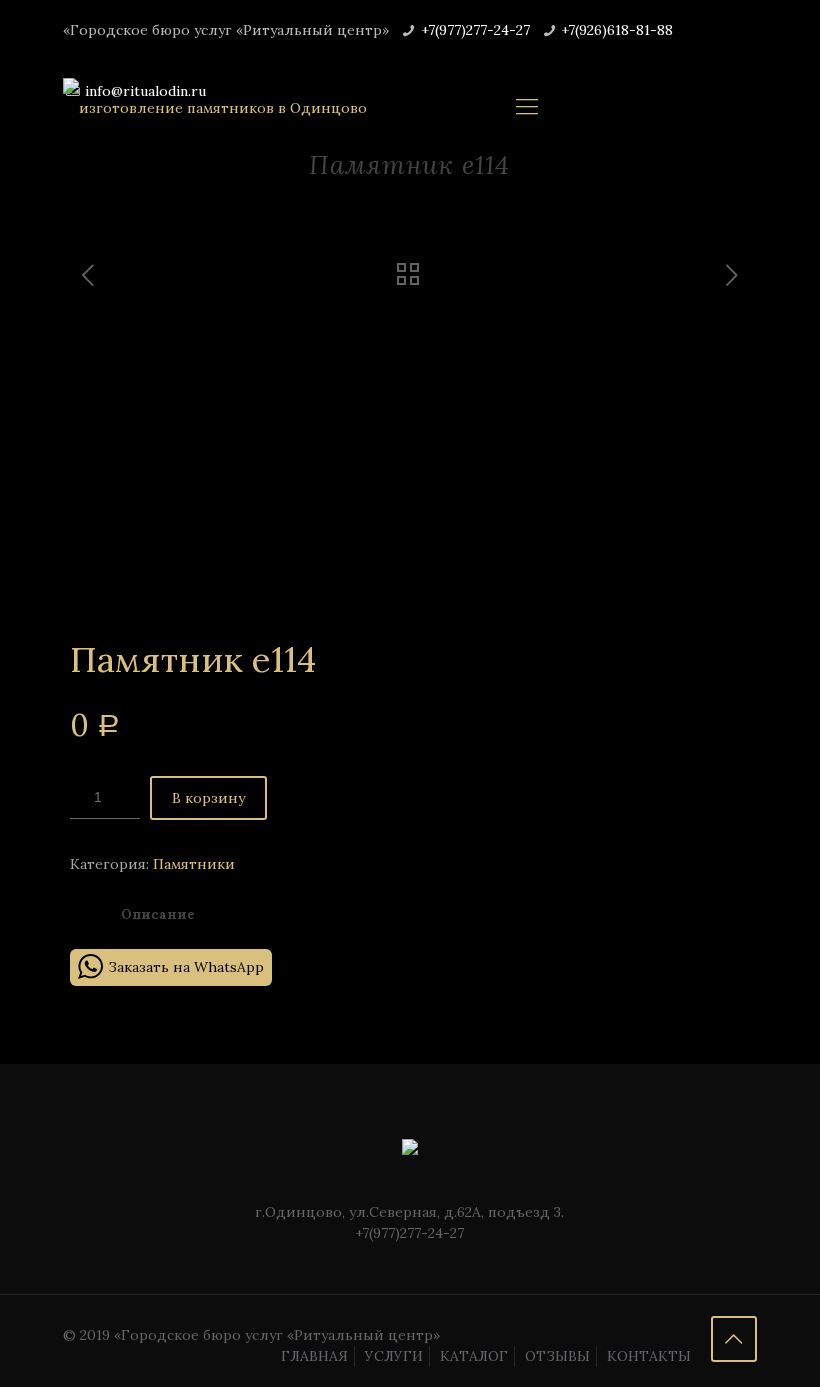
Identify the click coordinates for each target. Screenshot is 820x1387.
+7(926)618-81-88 (617, 30)
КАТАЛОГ (474, 1356)
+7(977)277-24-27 (475, 30)
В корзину (208, 798)
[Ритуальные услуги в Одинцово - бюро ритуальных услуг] (215, 106)
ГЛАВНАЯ (314, 1356)
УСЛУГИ (394, 1356)
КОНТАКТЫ (649, 1356)
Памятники (194, 864)
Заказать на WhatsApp (186, 967)
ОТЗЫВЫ (557, 1356)
